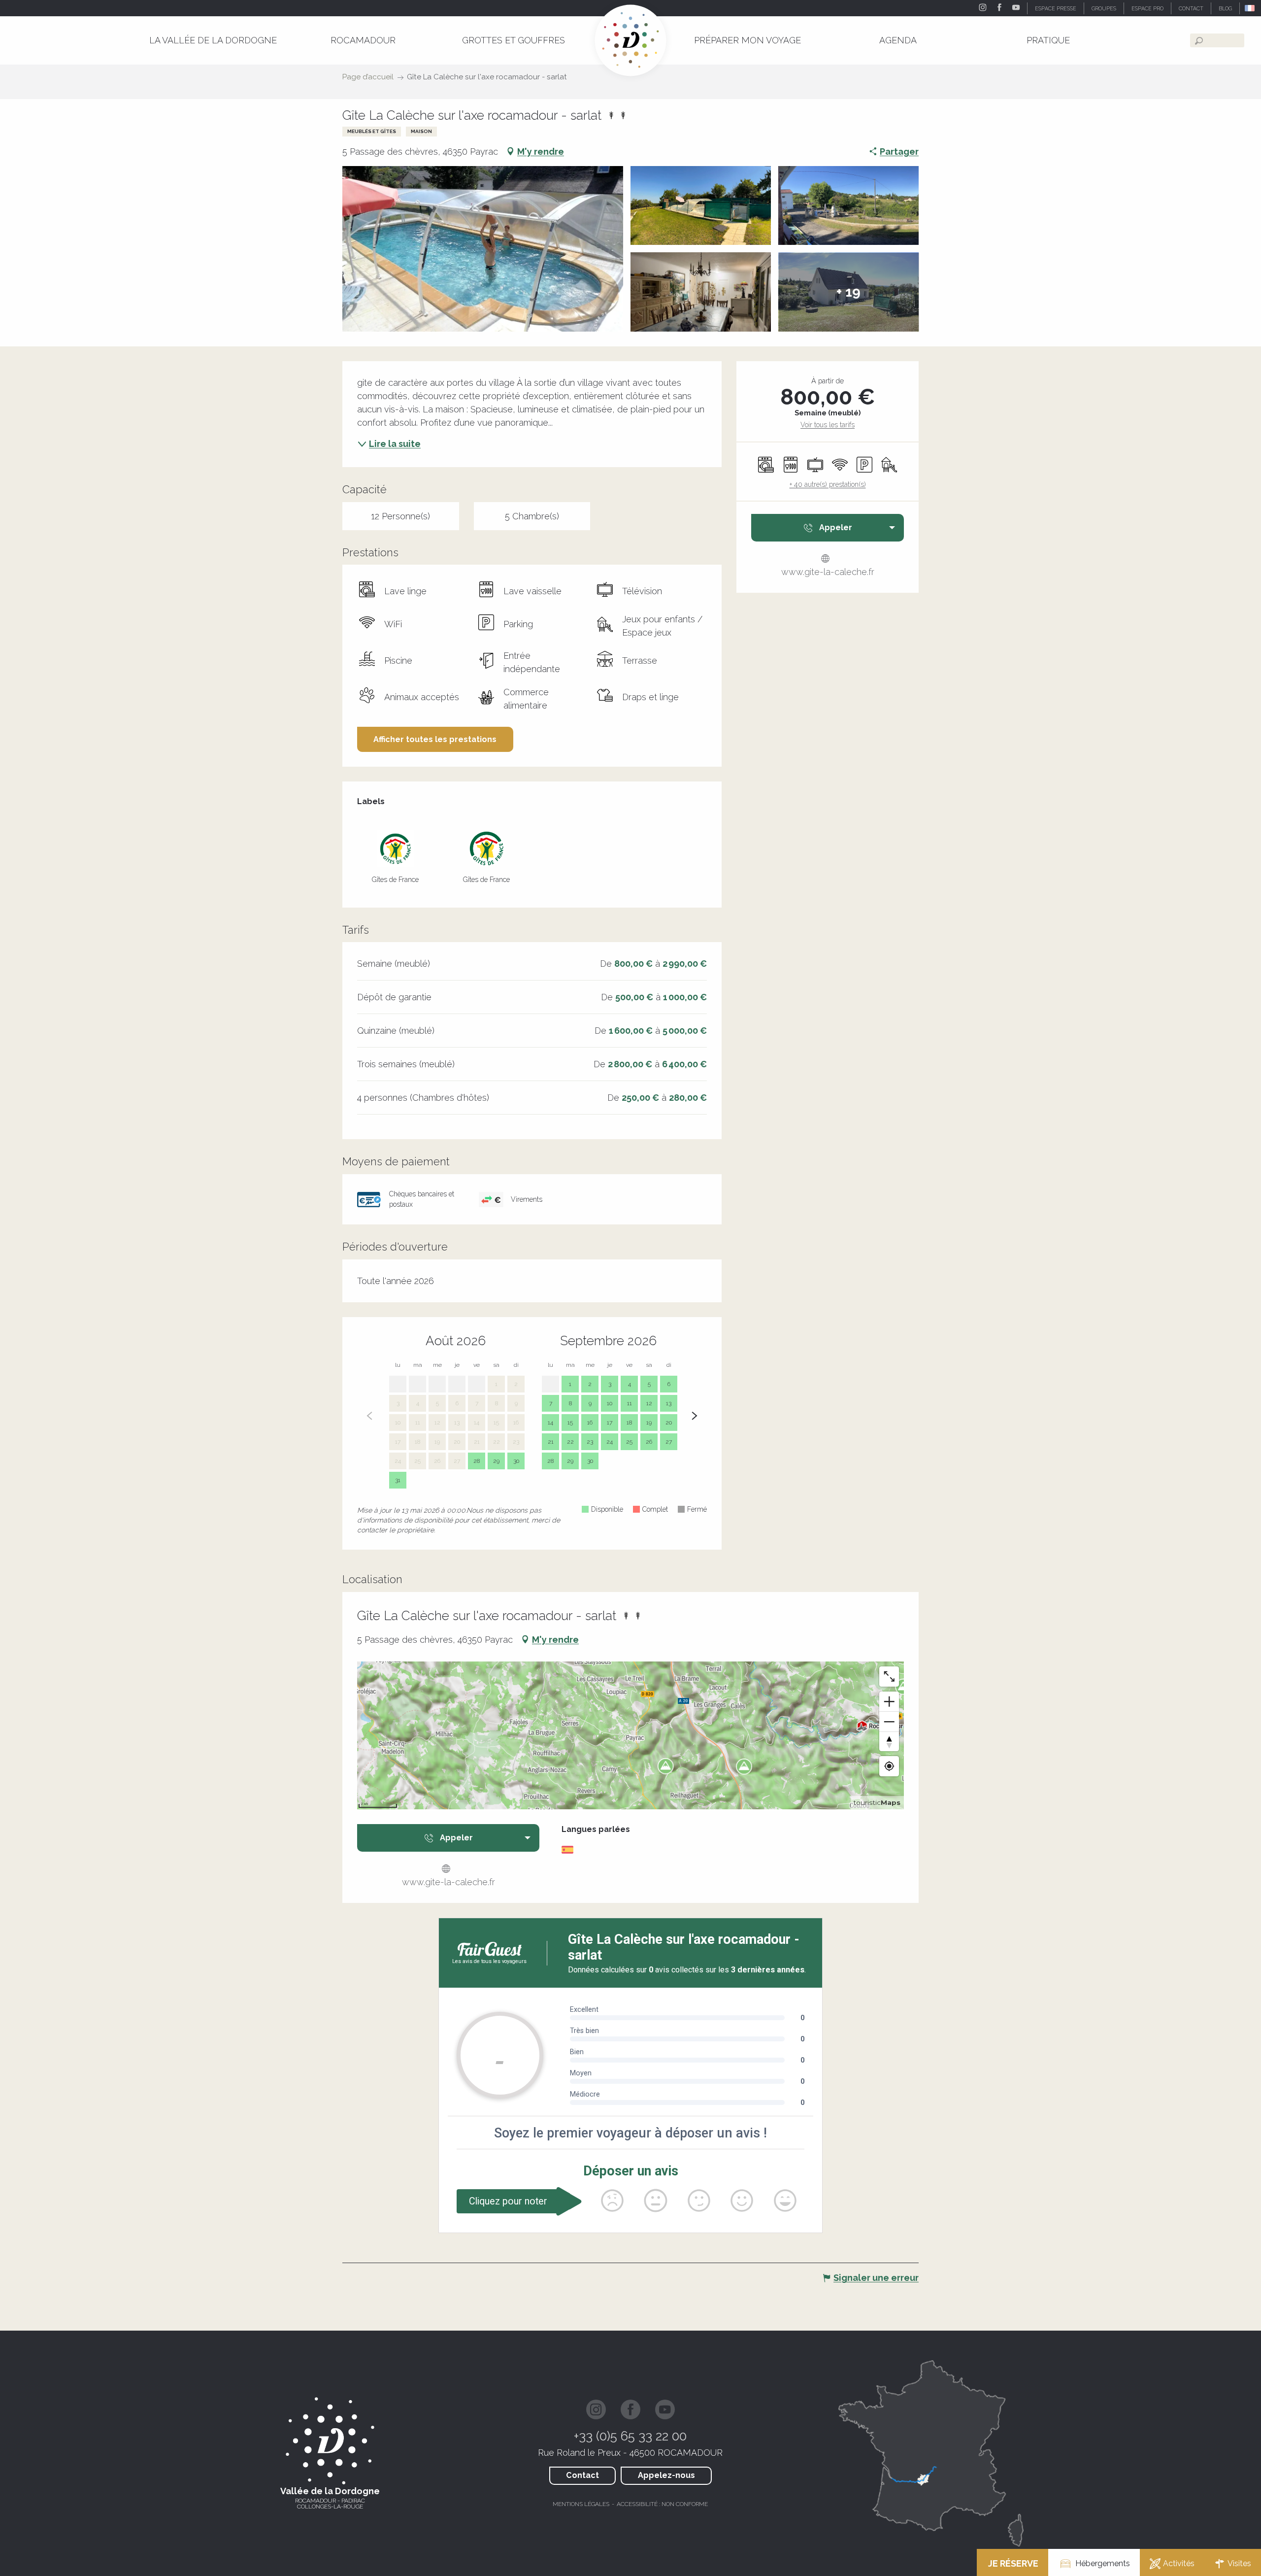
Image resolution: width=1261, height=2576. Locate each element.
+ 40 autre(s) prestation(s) (828, 484)
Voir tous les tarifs (828, 425)
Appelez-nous (666, 2475)
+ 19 (848, 292)
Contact (582, 2475)
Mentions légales (581, 2504)
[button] (1250, 8)
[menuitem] (213, 40)
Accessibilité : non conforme (662, 2504)
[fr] (1250, 8)
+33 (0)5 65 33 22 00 (630, 2436)
